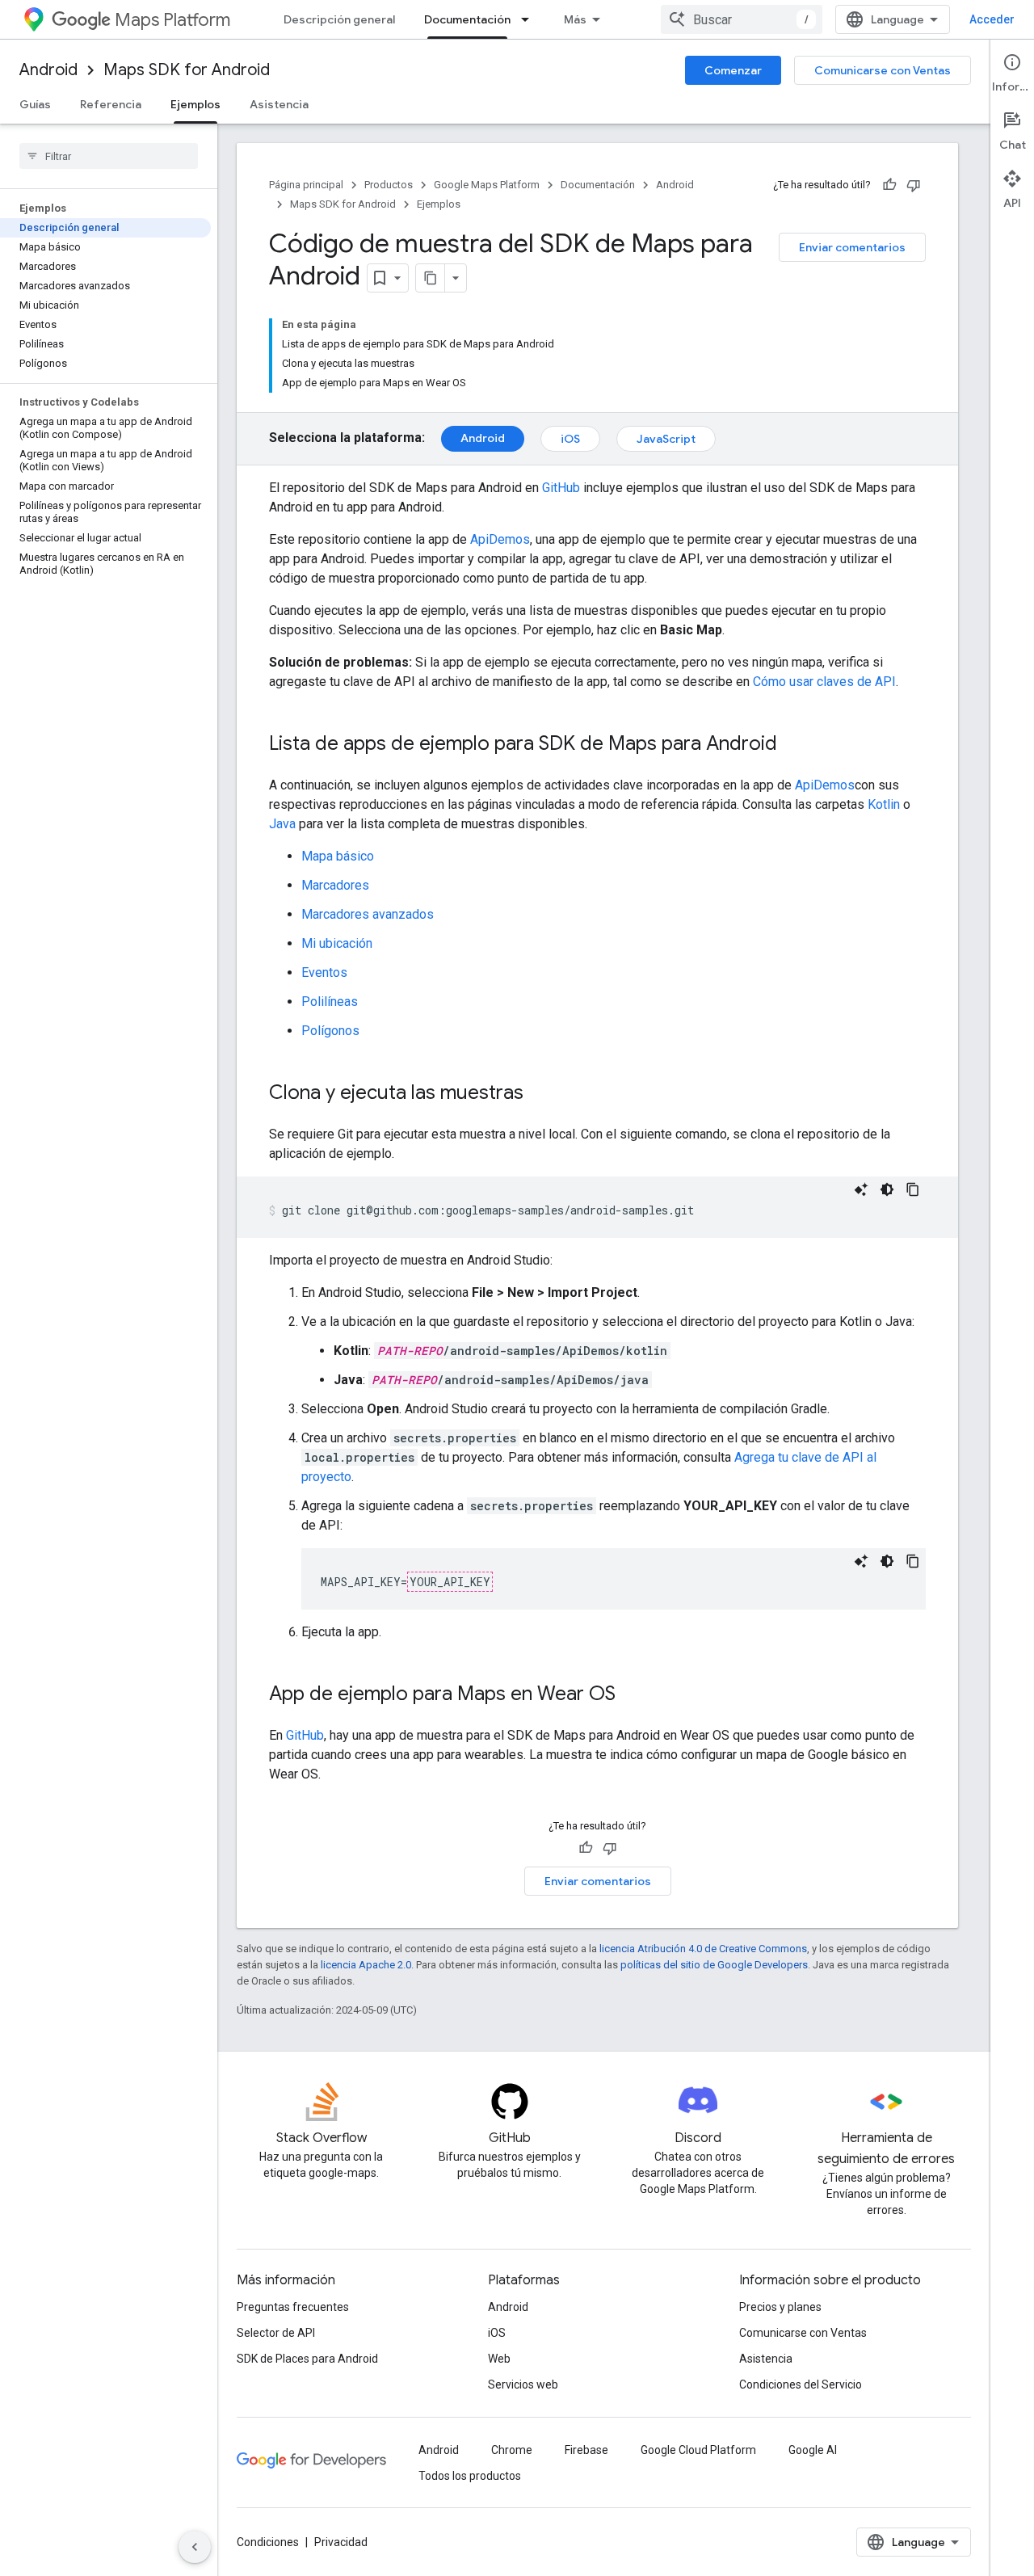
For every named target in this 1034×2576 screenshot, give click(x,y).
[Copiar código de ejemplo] (913, 1189)
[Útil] (889, 185)
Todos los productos (470, 2476)
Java (282, 824)
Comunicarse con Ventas (883, 70)
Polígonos (330, 1031)
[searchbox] (109, 156)
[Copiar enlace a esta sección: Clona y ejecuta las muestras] (540, 1094)
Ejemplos (195, 104)
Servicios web (523, 2384)
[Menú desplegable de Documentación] (530, 19)
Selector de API (276, 2333)
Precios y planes (780, 2307)
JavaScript (666, 439)
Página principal (306, 185)
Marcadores (335, 885)
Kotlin (884, 804)
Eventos (324, 972)
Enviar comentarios (852, 247)
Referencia (111, 104)
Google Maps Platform (487, 185)
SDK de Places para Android (307, 2359)
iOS (570, 439)
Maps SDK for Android (187, 70)
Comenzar (733, 70)
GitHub (561, 488)
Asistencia (279, 104)
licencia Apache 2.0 (366, 1965)
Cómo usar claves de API (824, 682)
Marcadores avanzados (368, 914)
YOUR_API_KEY (450, 1582)
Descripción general (339, 19)
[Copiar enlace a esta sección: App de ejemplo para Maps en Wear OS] (632, 1695)
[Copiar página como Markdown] (431, 278)
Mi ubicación (337, 943)
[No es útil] (914, 185)
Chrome (512, 2450)
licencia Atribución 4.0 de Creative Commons (703, 1949)
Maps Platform (172, 20)
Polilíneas (330, 1002)
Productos (389, 185)
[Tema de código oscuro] (887, 1189)
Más (575, 19)
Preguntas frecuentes (293, 2307)
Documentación (467, 19)
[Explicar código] (861, 1189)
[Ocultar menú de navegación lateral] (195, 2547)
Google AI (813, 2450)
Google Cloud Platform (698, 2450)
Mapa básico (338, 856)
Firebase (586, 2450)
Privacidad (341, 2542)
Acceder (992, 19)
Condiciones (268, 2542)
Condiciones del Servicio (801, 2384)
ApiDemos (500, 539)
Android (48, 70)
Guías (35, 104)
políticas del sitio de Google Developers (714, 1965)
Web (499, 2359)
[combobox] (742, 19)
